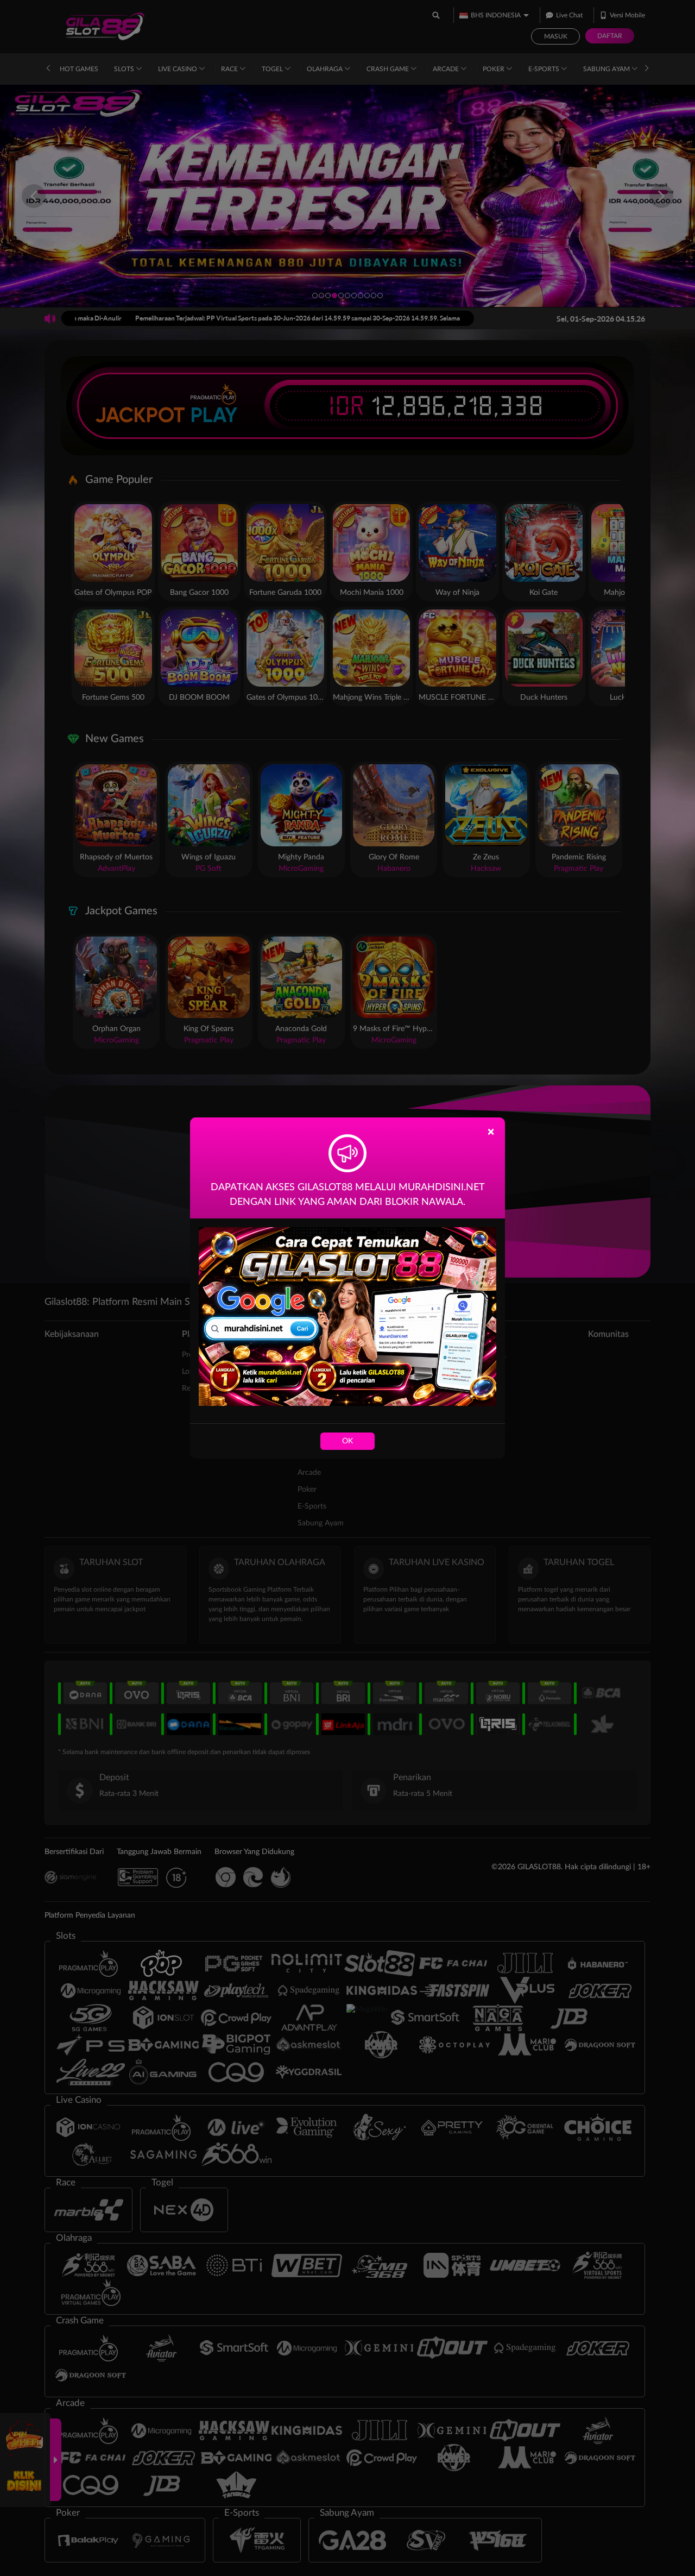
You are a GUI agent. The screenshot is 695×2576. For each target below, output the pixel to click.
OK (347, 1441)
